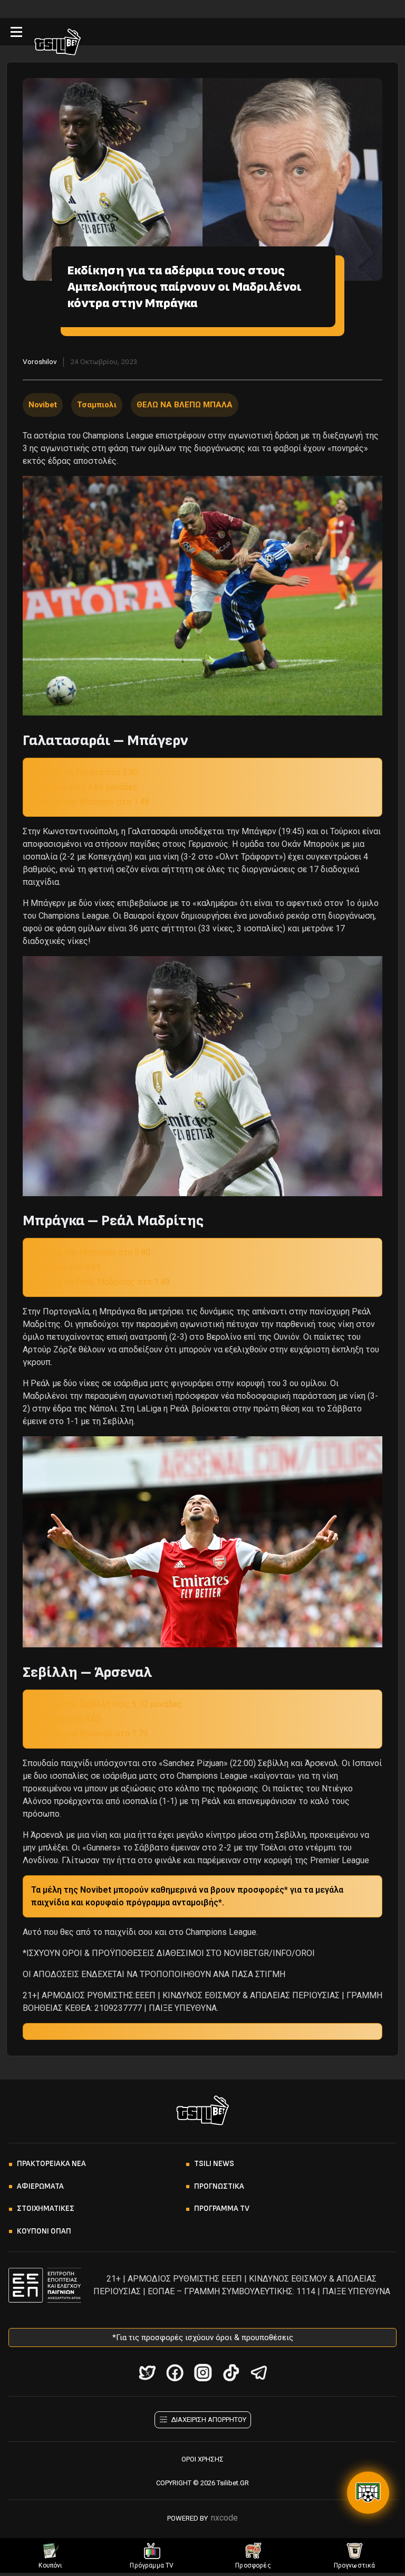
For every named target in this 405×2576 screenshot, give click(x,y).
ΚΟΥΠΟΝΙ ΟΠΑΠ (44, 2231)
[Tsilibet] (57, 44)
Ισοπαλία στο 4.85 (66, 1267)
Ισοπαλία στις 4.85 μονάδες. (85, 787)
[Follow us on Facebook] (175, 2373)
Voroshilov (40, 361)
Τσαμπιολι (97, 405)
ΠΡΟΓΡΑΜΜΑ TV (222, 2208)
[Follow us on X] (147, 2373)
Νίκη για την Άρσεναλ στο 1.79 (89, 1734)
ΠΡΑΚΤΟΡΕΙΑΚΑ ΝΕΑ (51, 2164)
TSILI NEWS (214, 2164)
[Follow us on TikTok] (231, 2373)
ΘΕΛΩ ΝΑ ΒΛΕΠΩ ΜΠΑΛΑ (185, 405)
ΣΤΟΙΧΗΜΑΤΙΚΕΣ (46, 2208)
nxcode (224, 2518)
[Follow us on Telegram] (259, 2373)
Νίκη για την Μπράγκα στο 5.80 (91, 1252)
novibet (43, 405)
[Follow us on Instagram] (203, 2373)
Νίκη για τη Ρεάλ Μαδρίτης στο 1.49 (100, 1282)
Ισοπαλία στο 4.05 (66, 1719)
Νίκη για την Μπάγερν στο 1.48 (90, 802)
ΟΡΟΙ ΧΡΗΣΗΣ (202, 2459)
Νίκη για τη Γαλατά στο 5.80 (85, 772)
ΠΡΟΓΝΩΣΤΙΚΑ (219, 2186)
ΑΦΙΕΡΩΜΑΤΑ (40, 2186)
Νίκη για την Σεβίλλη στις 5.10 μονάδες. (107, 1704)
